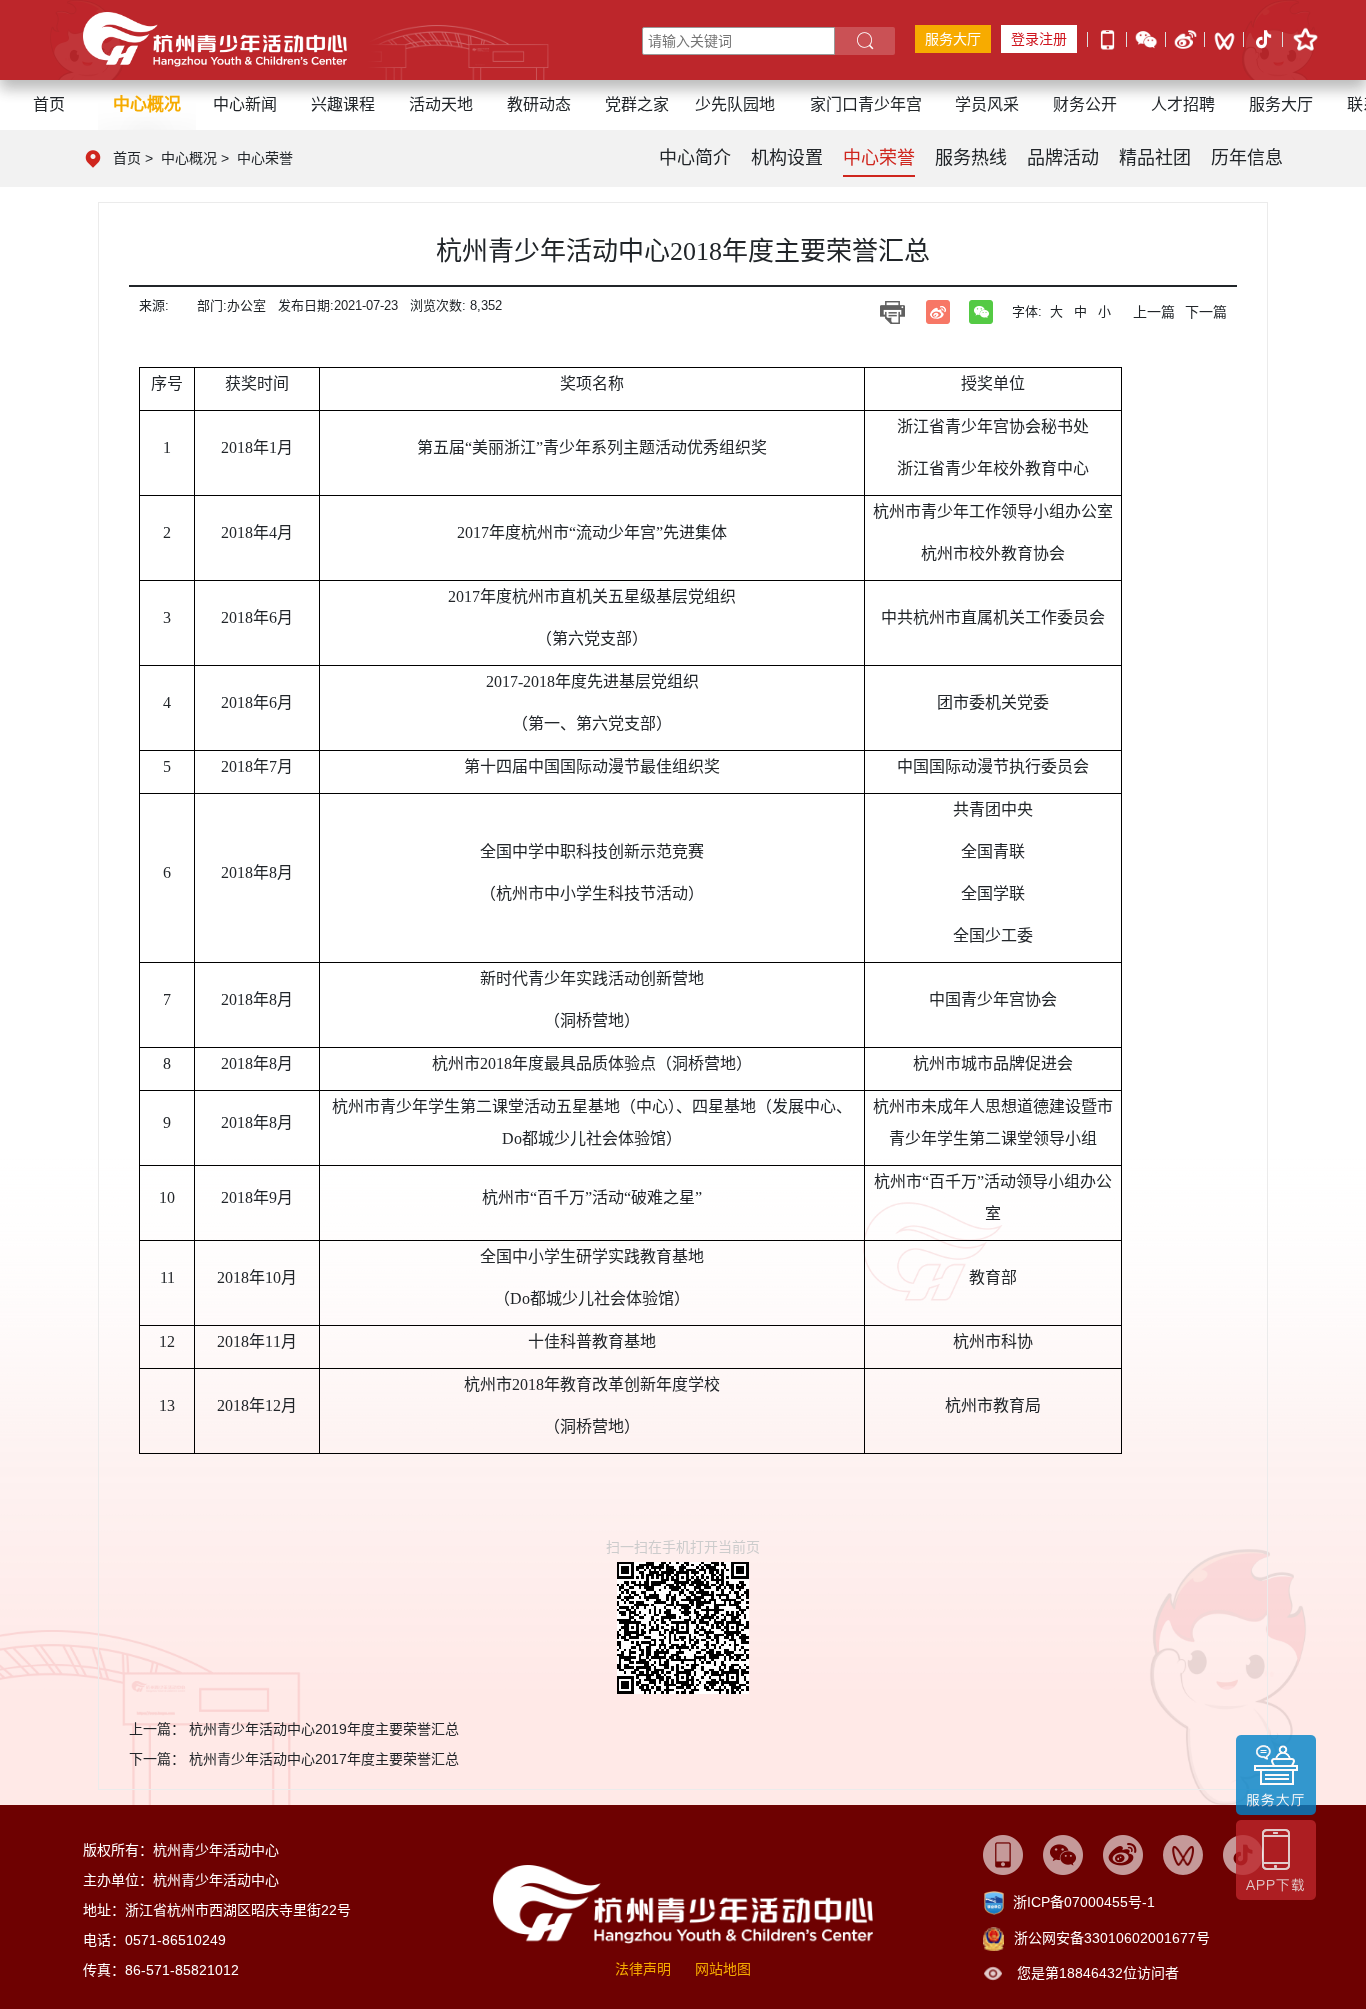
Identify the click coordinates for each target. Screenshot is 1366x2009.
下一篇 (1206, 312)
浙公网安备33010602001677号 (1112, 1938)
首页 (49, 104)
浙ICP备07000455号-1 (1084, 1902)
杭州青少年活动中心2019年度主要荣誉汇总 (324, 1729)
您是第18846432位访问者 (1098, 1973)
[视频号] (1224, 40)
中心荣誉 (265, 158)
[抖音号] (1263, 41)
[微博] (1185, 38)
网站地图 (723, 1969)
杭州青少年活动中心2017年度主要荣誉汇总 (324, 1759)
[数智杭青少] (1003, 1854)
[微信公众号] (1146, 38)
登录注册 (1039, 39)
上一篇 (1154, 312)
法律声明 (643, 1969)
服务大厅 (953, 39)
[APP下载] (1107, 38)
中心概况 (189, 158)
